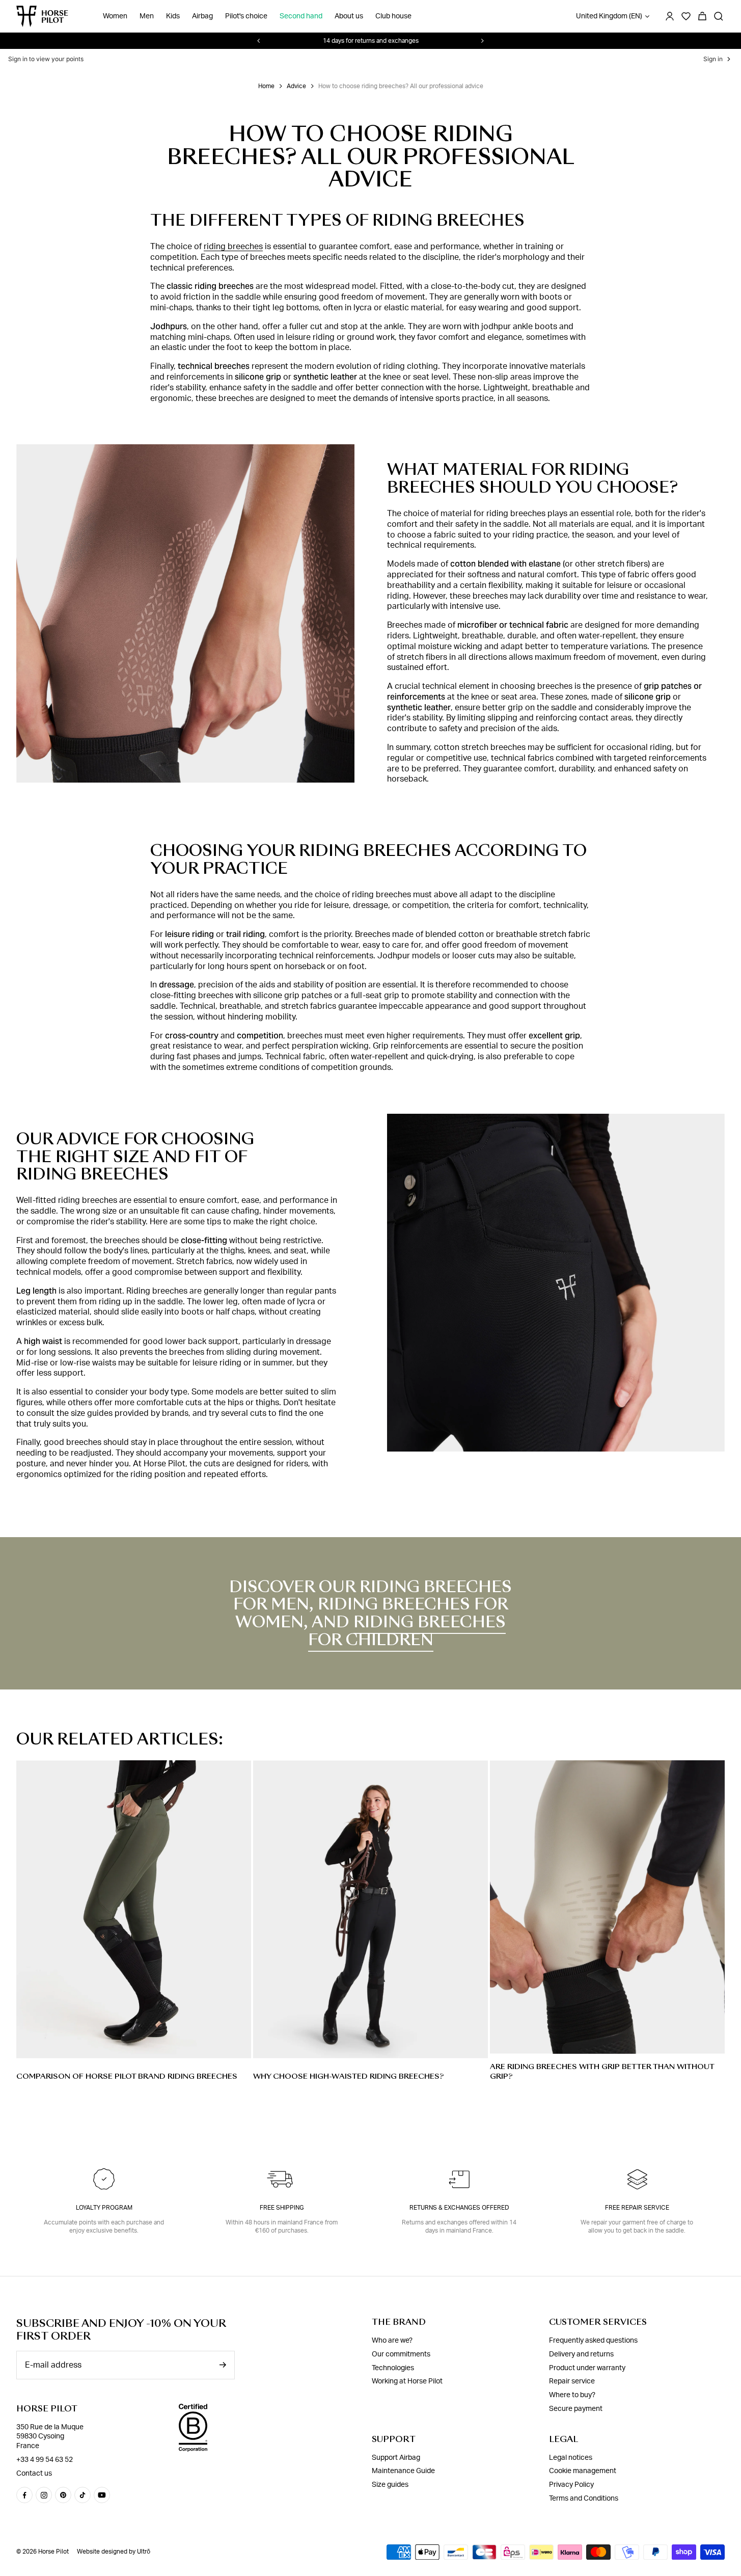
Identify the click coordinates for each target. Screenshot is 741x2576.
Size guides (390, 2485)
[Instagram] (44, 2495)
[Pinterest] (63, 2495)
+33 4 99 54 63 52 (45, 2460)
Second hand (301, 16)
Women (115, 16)
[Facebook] (24, 2495)
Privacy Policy (571, 2485)
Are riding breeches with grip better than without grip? (602, 2071)
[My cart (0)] (702, 16)
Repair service (572, 2381)
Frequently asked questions (593, 2341)
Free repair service (637, 2208)
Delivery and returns (581, 2354)
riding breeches (233, 247)
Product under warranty (587, 2368)
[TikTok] (83, 2495)
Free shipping (282, 2208)
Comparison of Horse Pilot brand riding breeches (127, 2076)
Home (266, 86)
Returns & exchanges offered (459, 2208)
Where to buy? (572, 2395)
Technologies (393, 2368)
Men (147, 16)
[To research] (719, 16)
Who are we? (392, 2341)
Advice (296, 86)
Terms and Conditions (584, 2499)
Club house (393, 16)
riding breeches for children (407, 1631)
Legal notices (571, 2458)
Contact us (34, 2474)
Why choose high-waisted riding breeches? (349, 2076)
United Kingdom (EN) (609, 16)
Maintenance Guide (403, 2471)
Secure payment (576, 2409)
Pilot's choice (246, 16)
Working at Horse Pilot (407, 2381)
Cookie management (583, 2471)
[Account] (670, 16)
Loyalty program (104, 2208)
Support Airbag (396, 2458)
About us (349, 16)
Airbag (202, 16)
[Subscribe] (223, 2365)
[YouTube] (102, 2495)
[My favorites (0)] (686, 16)
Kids (173, 16)
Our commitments (401, 2354)
